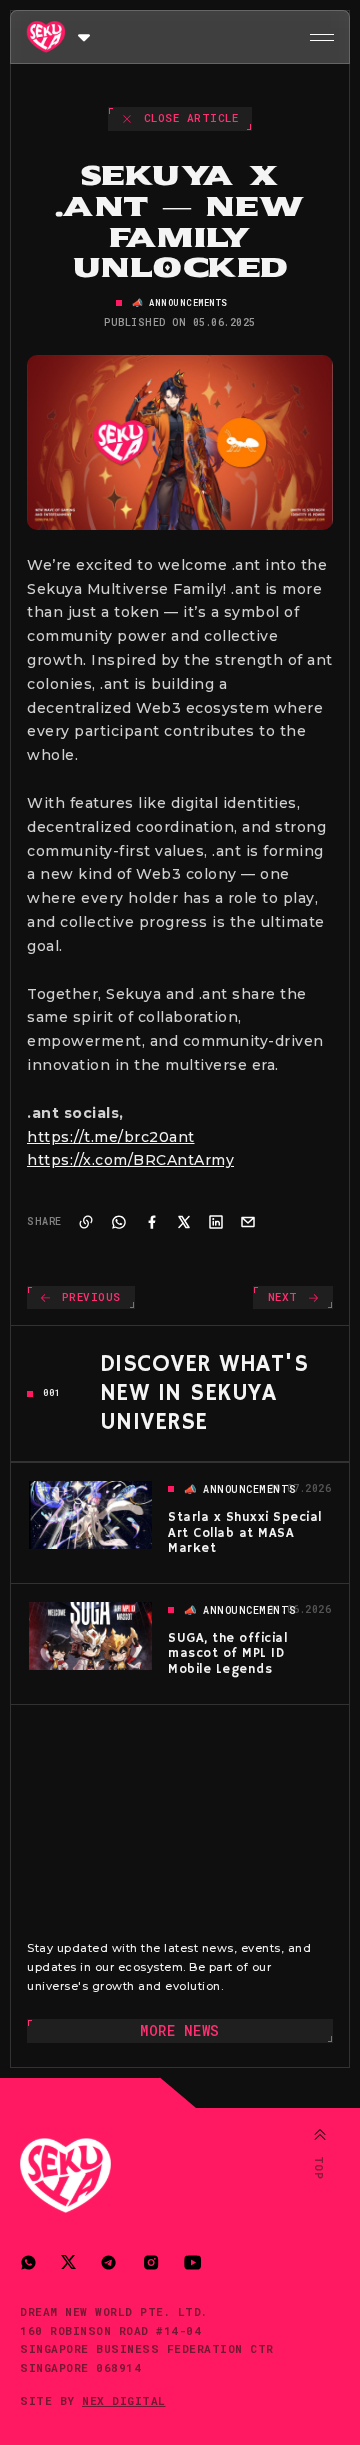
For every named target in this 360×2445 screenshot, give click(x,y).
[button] (84, 36)
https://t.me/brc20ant (111, 1137)
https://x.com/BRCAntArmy (130, 1160)
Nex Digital (124, 2400)
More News (180, 2030)
